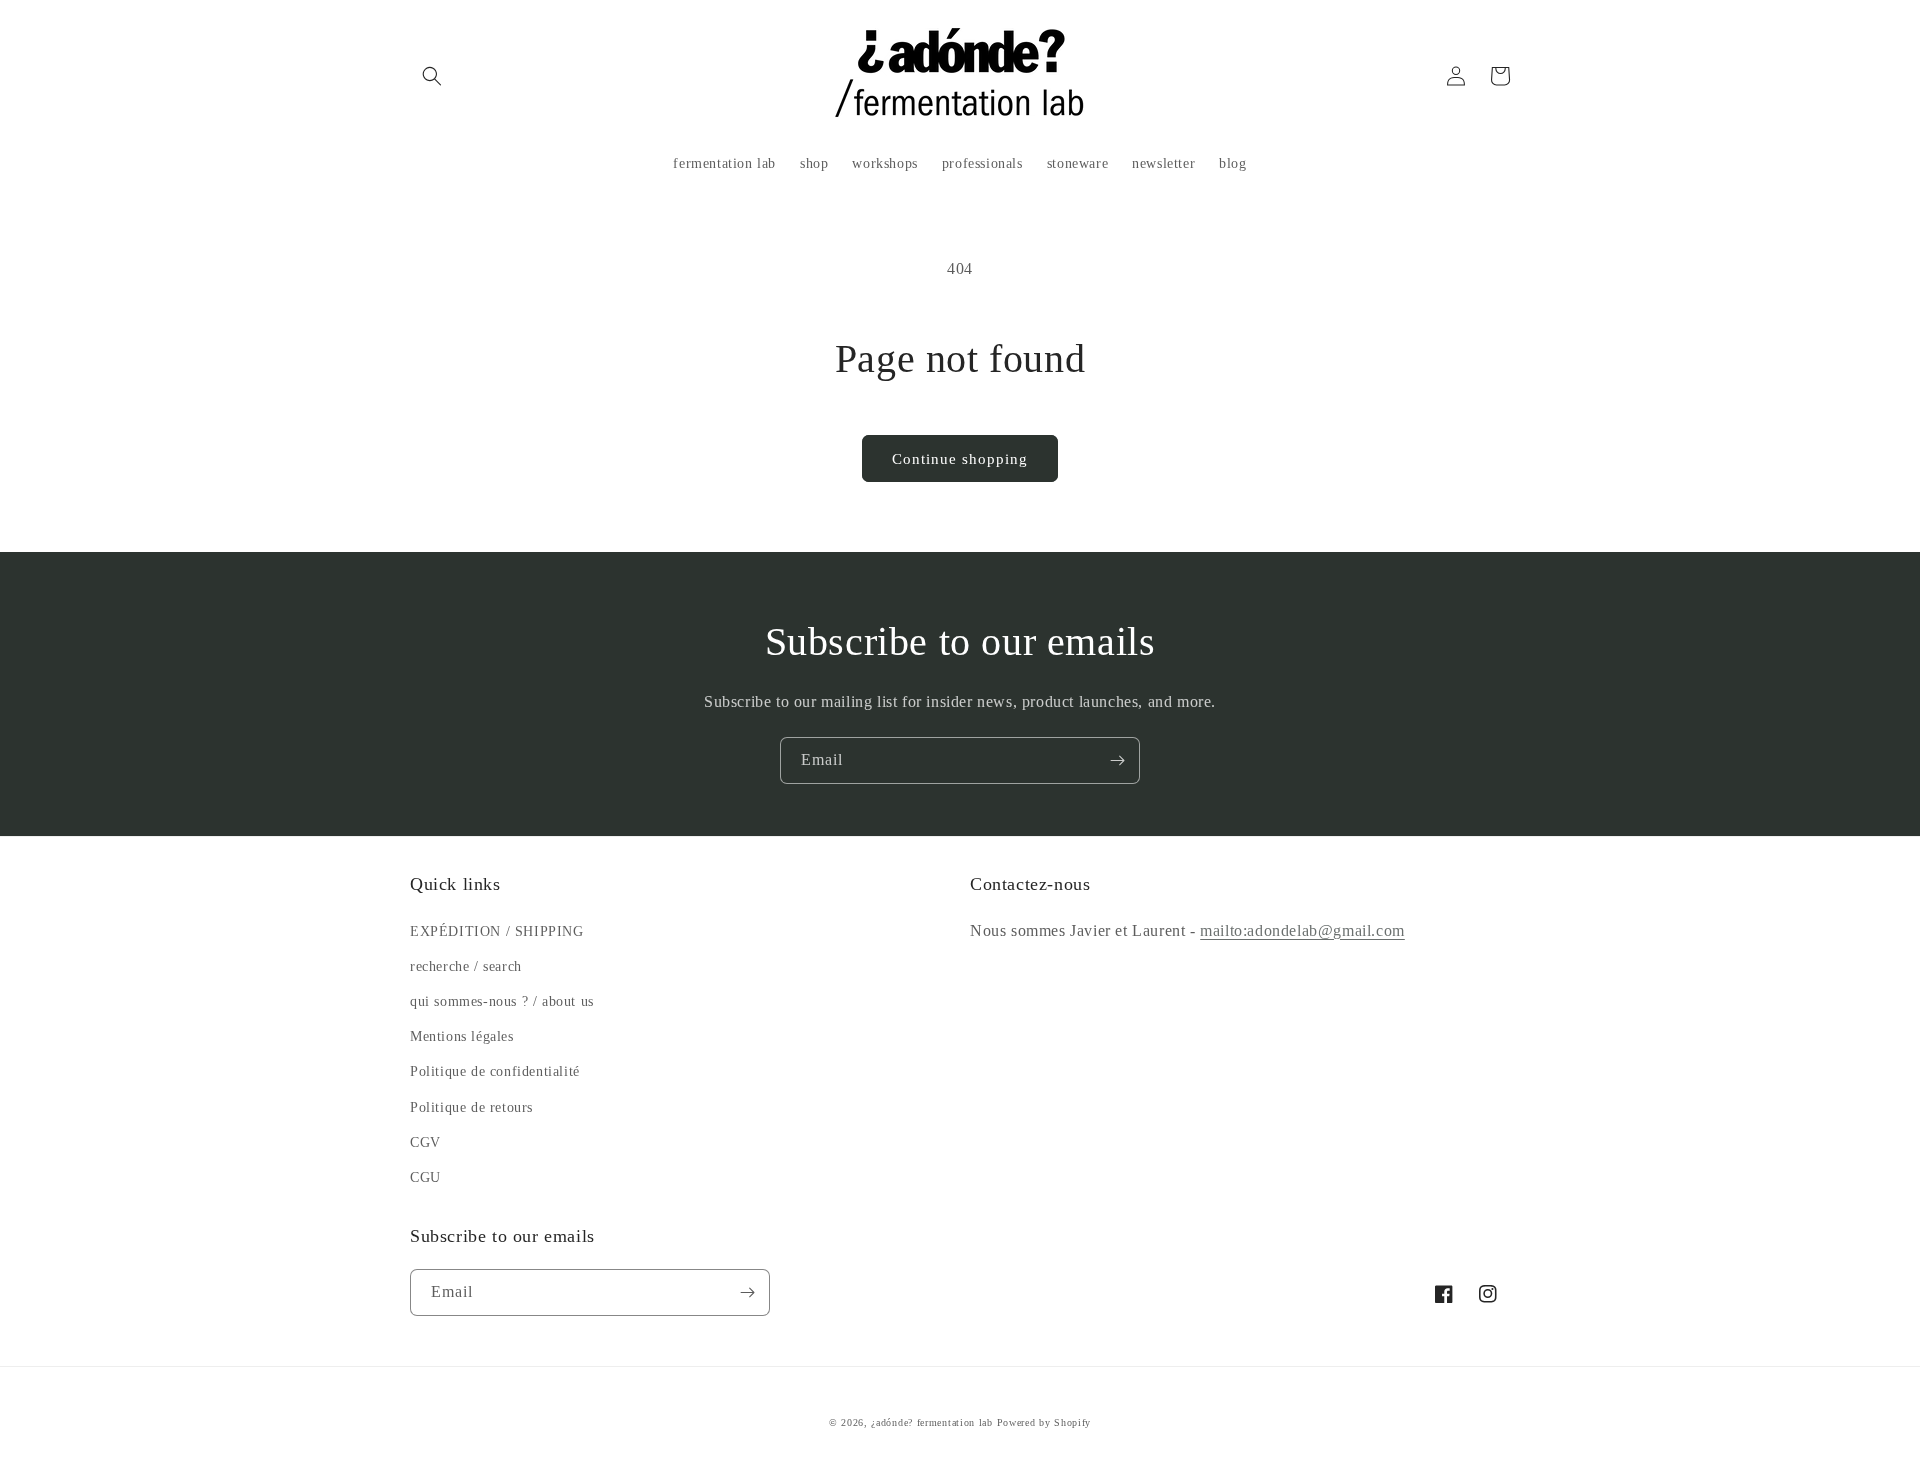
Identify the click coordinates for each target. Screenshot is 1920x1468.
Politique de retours (471, 1107)
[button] (432, 76)
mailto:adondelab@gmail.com (1302, 930)
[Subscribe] (1117, 760)
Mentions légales (462, 1036)
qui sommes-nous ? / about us (502, 1001)
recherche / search (466, 966)
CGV (425, 1142)
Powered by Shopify (1044, 1422)
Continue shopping (960, 459)
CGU (425, 1177)
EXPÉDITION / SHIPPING (497, 931)
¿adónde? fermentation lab (932, 1422)
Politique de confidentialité (495, 1071)
